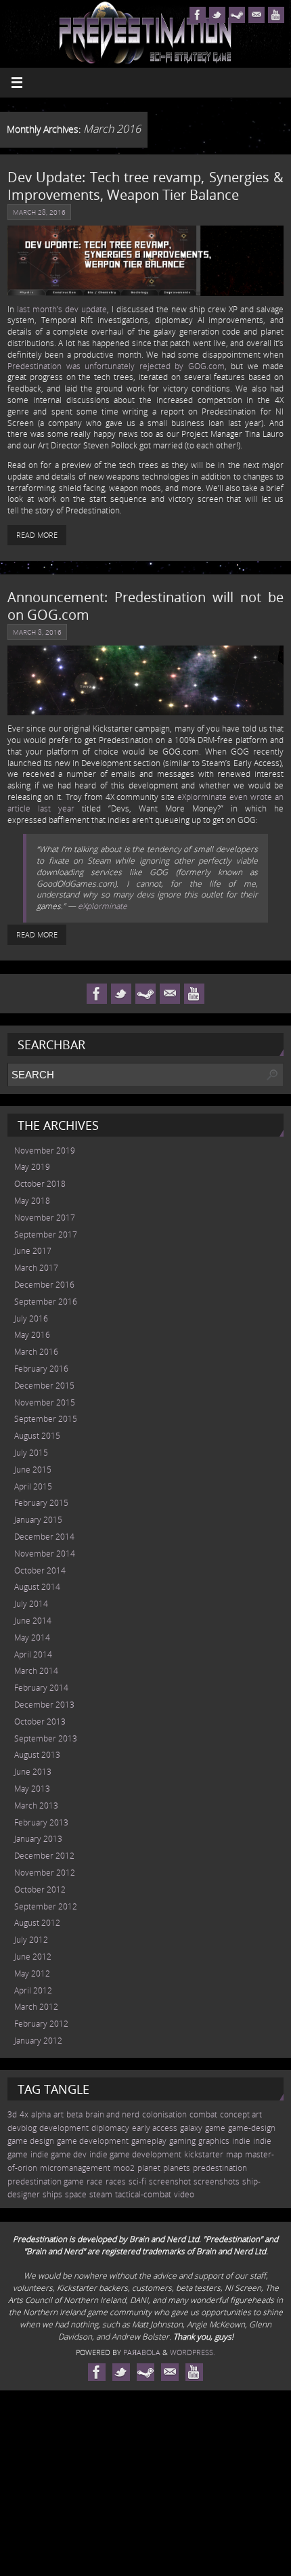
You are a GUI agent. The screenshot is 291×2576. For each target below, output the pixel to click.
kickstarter (204, 2154)
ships (52, 2194)
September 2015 (46, 1419)
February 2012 (41, 2024)
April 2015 (33, 1486)
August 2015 (37, 1436)
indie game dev (59, 2154)
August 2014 (37, 1587)
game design (31, 2141)
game (215, 2128)
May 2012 (32, 1973)
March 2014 (36, 1671)
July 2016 (31, 1318)
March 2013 (36, 1806)
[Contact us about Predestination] (256, 15)
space (76, 2194)
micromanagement (75, 2168)
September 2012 (46, 1906)
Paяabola (142, 2352)
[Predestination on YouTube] (276, 15)
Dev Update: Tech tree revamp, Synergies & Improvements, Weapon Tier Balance (145, 186)
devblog (22, 2128)
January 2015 (38, 1520)
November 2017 (45, 1218)
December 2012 (44, 1856)
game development (93, 2141)
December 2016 (44, 1285)
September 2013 (46, 1738)
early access (155, 2128)
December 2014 (44, 1537)
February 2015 (41, 1503)
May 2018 (32, 1201)
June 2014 (33, 1621)
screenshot (170, 2181)
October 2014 (40, 1570)
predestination (220, 2168)
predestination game (46, 2181)
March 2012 (36, 2007)
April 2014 (33, 1654)
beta (74, 2114)
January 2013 (38, 1839)
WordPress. (193, 2352)
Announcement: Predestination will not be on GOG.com (145, 606)
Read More (37, 535)
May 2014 (32, 1638)
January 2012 (38, 2041)
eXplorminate (103, 906)
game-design (252, 2128)
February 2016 (41, 1369)
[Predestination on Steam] (237, 15)
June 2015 (33, 1470)
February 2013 (41, 1822)
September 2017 (46, 1234)
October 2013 (40, 1722)
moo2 (124, 2168)
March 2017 (36, 1268)
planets (177, 2168)
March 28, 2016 (39, 212)
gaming (182, 2141)
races (116, 2181)
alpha (41, 2114)
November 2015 (45, 1402)
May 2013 (32, 1789)
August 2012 (37, 1923)
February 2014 (41, 1688)
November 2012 (45, 1873)
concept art (241, 2114)
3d (12, 2114)
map (234, 2154)
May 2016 (32, 1335)
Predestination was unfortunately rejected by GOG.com (116, 366)
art (59, 2114)
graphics (214, 2141)
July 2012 (31, 1940)
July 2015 (31, 1453)
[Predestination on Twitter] (217, 15)
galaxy (191, 2128)
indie (241, 2141)
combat (203, 2114)
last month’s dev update (62, 309)
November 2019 (45, 1150)
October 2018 (40, 1184)
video (184, 2194)
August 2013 (37, 1755)
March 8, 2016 (37, 632)
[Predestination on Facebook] (198, 15)
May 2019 (32, 1167)
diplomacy (110, 2128)
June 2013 (33, 1772)
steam (101, 2194)
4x (24, 2114)
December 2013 (44, 1705)
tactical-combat (143, 2194)
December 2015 (44, 1386)
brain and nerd (112, 2114)
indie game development (135, 2154)
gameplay (149, 2141)
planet (149, 2168)
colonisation (164, 2114)
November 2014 (45, 1554)
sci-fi (137, 2181)
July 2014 (31, 1604)
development (64, 2128)
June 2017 (33, 1251)
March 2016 (36, 1352)
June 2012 (33, 1957)
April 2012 (33, 1990)
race (95, 2181)
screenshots (217, 2181)
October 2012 (40, 1889)
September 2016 (46, 1302)
